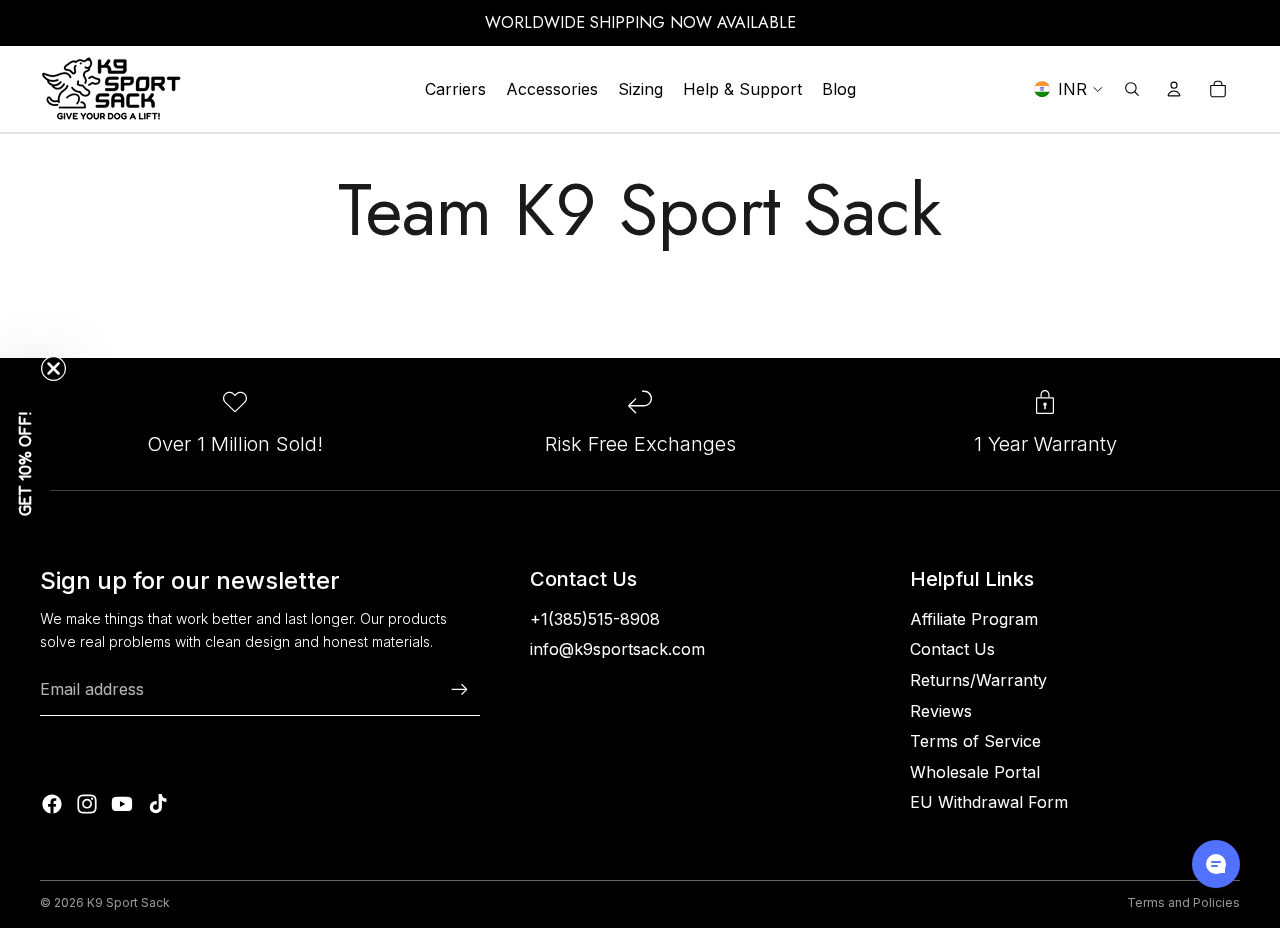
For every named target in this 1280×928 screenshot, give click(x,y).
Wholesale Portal (975, 772)
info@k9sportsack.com (617, 649)
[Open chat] (1216, 864)
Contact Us (952, 649)
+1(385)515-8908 (595, 619)
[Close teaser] (53, 368)
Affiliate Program (974, 619)
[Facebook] (52, 804)
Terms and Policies (1183, 902)
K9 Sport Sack (128, 902)
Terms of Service (975, 741)
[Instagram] (87, 804)
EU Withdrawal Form (989, 802)
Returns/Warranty (978, 680)
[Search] (1132, 89)
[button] (25, 464)
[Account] (1174, 89)
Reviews (941, 711)
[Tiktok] (158, 804)
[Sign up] (460, 690)
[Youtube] (122, 804)
